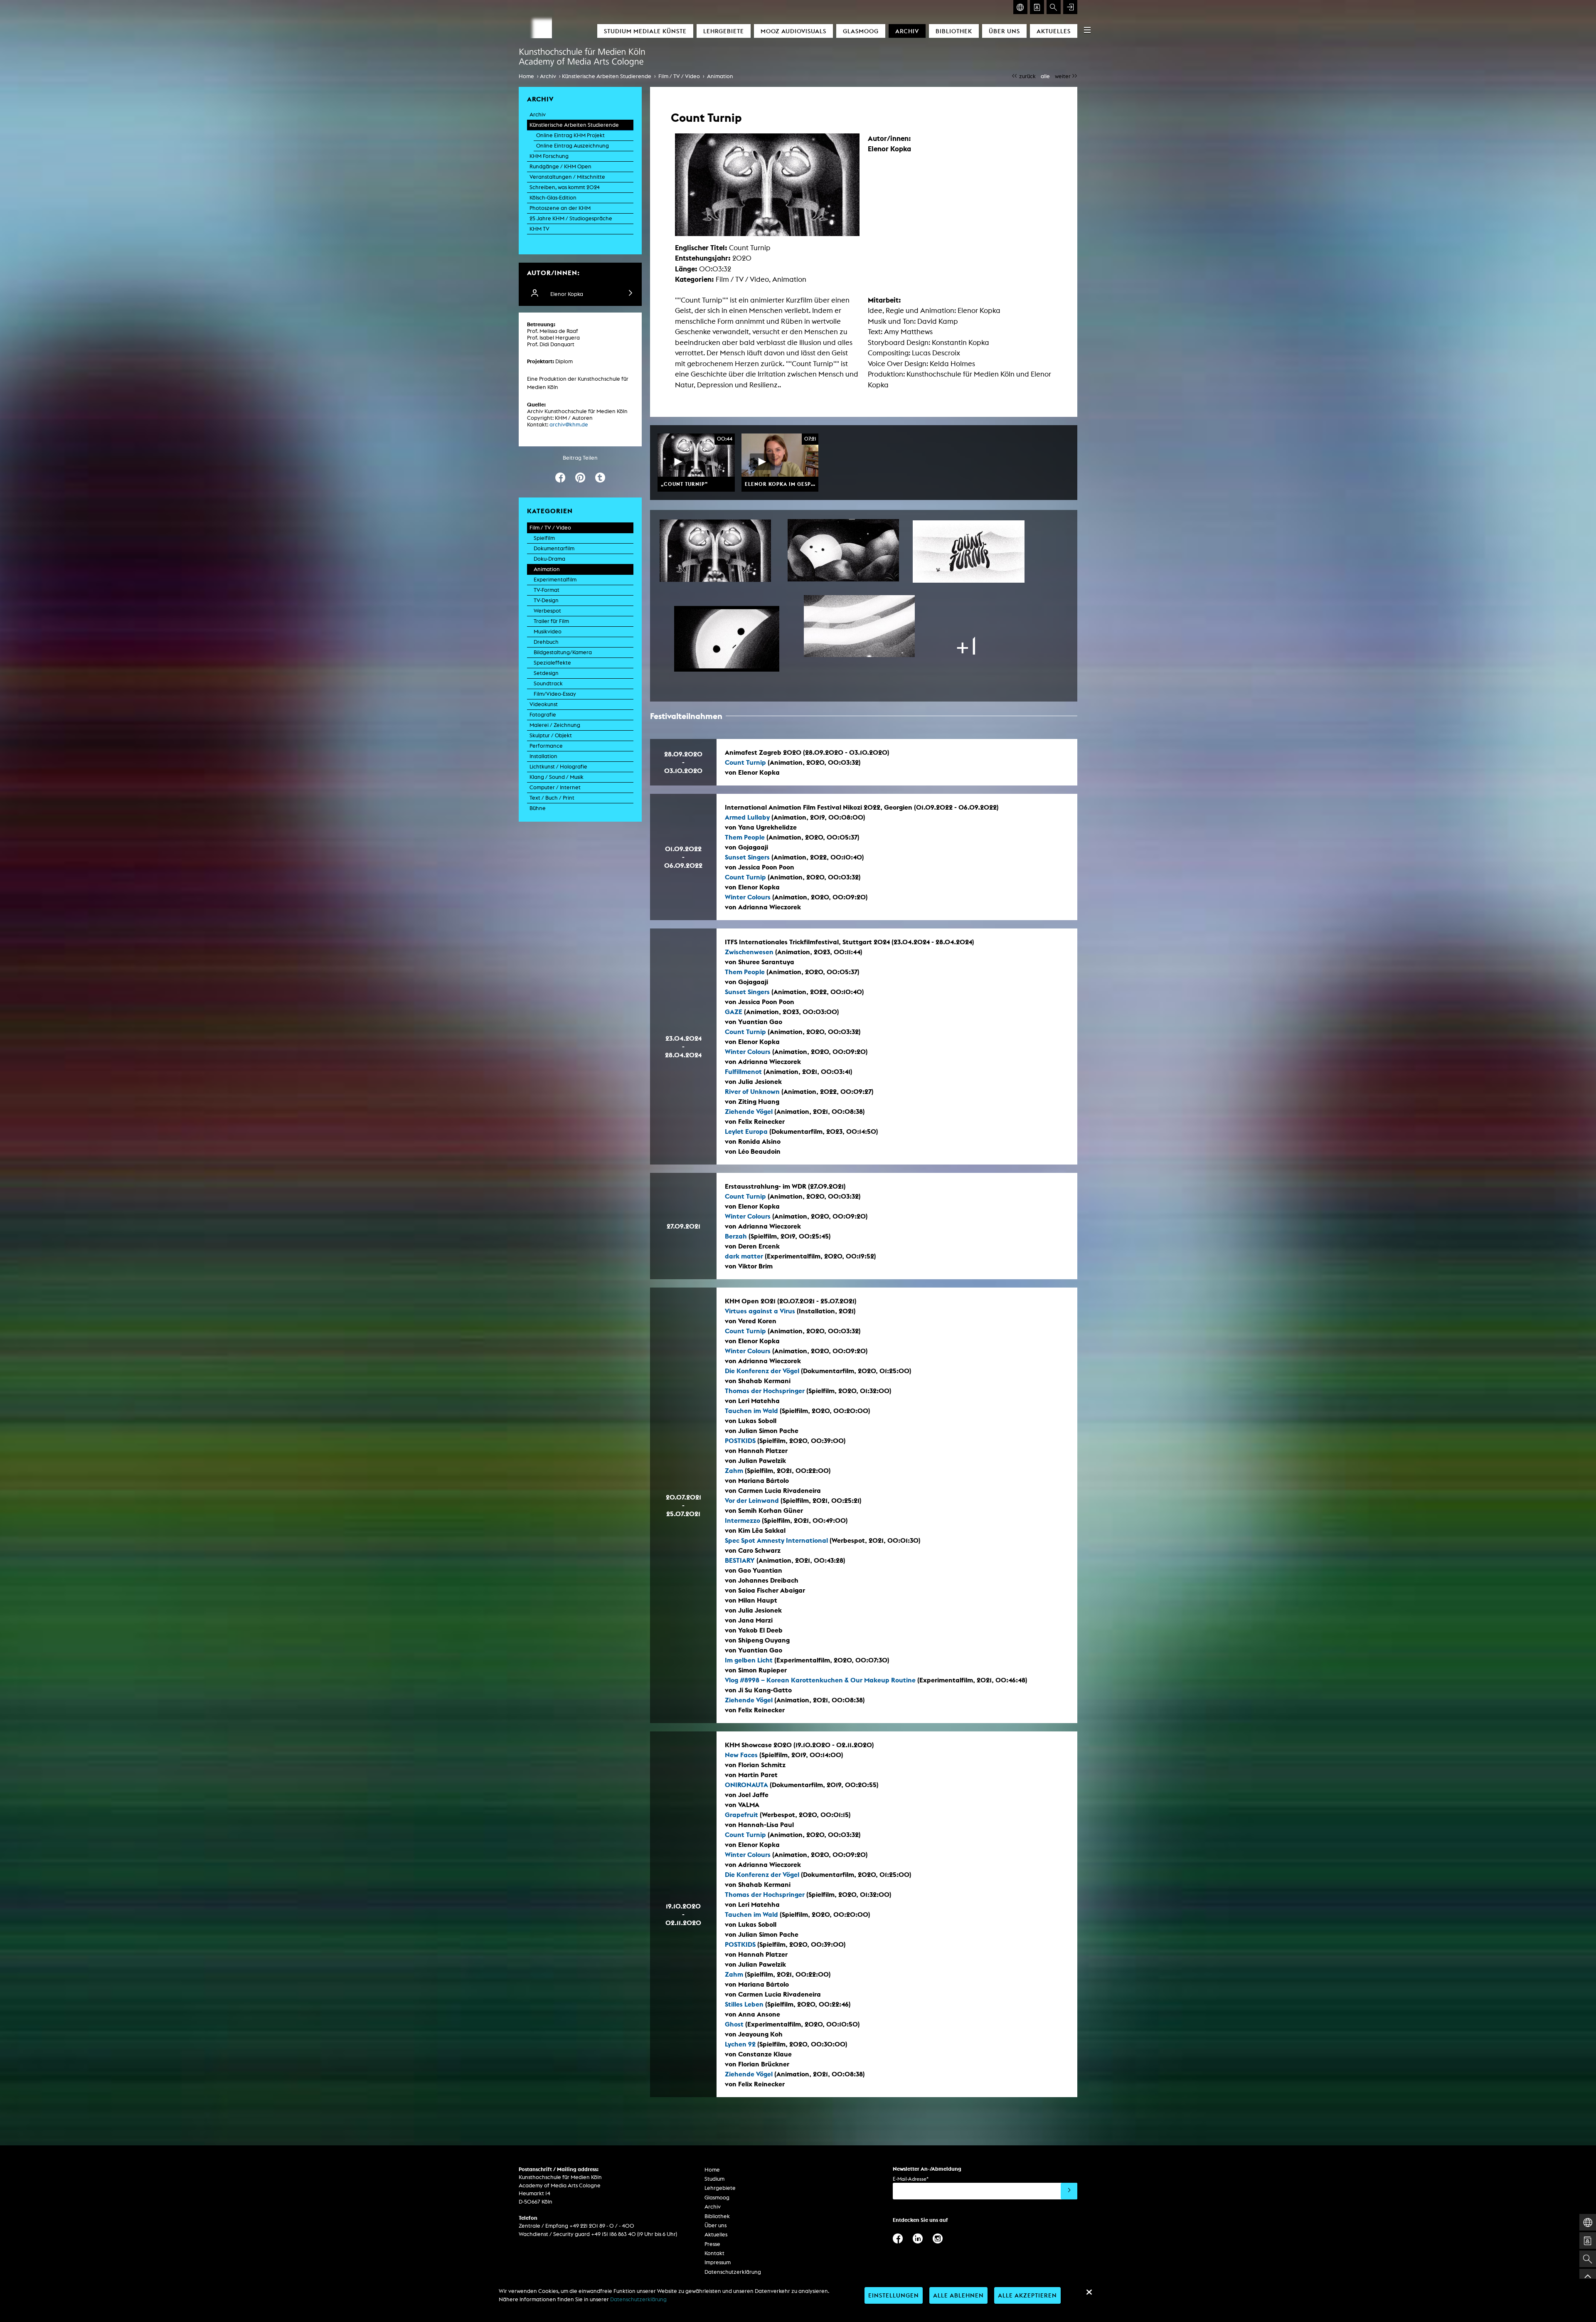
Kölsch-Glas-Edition (553, 198)
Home (526, 76)
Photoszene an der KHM (560, 208)
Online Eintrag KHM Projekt (570, 135)
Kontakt (714, 2253)
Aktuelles (1054, 31)
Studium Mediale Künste (645, 31)
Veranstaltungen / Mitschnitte (567, 177)
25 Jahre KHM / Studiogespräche (571, 218)
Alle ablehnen (958, 2295)
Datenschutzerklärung (733, 2272)
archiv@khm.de (569, 425)
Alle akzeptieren (1027, 2295)
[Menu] (1087, 30)
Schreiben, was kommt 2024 (565, 187)
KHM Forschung (549, 156)
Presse (712, 2244)
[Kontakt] (1037, 7)
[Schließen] (1089, 2292)
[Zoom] (715, 550)
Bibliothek (954, 31)
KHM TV (539, 229)
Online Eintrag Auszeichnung (573, 146)
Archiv (907, 31)
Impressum (718, 2262)
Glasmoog (861, 31)
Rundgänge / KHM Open (560, 166)
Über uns (1004, 31)
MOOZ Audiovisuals (793, 31)
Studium (714, 2179)
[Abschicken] (1069, 2191)
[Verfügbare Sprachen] (1020, 7)
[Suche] (1054, 7)
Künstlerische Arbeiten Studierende (607, 76)
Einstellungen (894, 2295)
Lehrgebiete (724, 31)
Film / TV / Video (679, 76)
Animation (720, 76)
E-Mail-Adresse (911, 2179)
